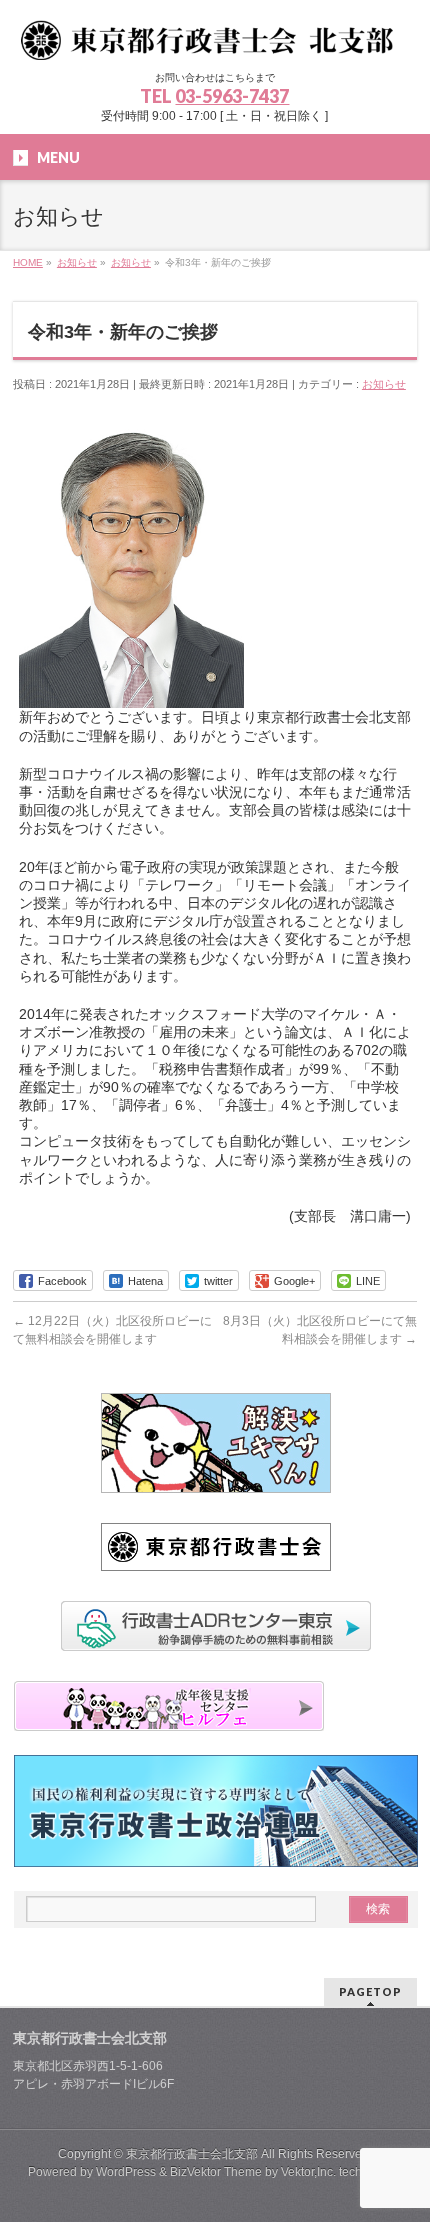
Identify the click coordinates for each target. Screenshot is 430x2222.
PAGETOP (370, 1991)
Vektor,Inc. (308, 2172)
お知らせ (384, 384)
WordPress (126, 2172)
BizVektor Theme (216, 2172)
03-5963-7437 (232, 96)
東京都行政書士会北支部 (192, 2154)
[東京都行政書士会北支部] (214, 37)
